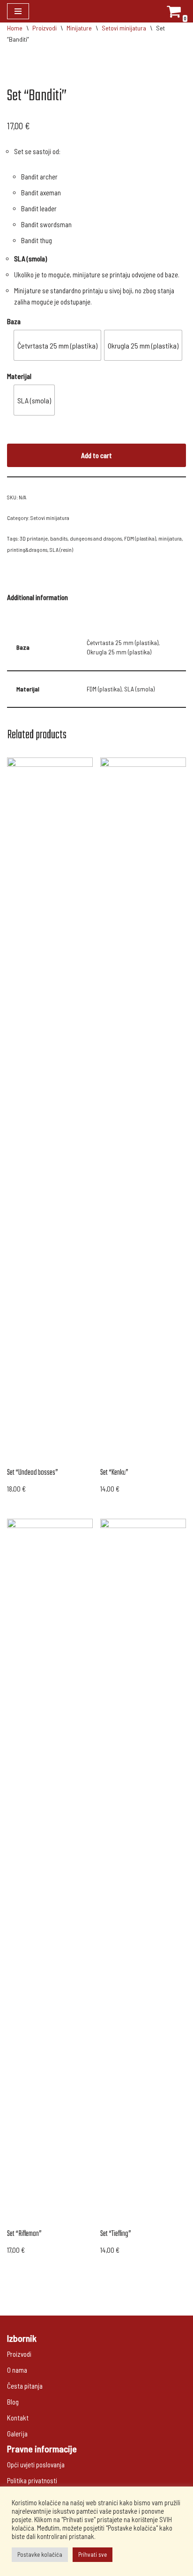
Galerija (17, 2434)
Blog (13, 2402)
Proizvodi (45, 28)
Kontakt (18, 2418)
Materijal (19, 376)
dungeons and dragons (96, 538)
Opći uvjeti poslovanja (36, 2465)
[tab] (37, 597)
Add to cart (96, 455)
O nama (17, 2370)
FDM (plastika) (140, 538)
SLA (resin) (61, 549)
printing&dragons (27, 549)
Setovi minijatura (124, 28)
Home (15, 28)
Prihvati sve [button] (93, 2554)
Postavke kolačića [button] (40, 2554)
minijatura (170, 538)
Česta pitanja (25, 2386)
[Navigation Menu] (18, 11)
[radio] (57, 345)
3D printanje (34, 538)
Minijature (79, 28)
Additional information (37, 597)
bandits (59, 538)
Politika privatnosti (32, 2480)
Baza (14, 321)
